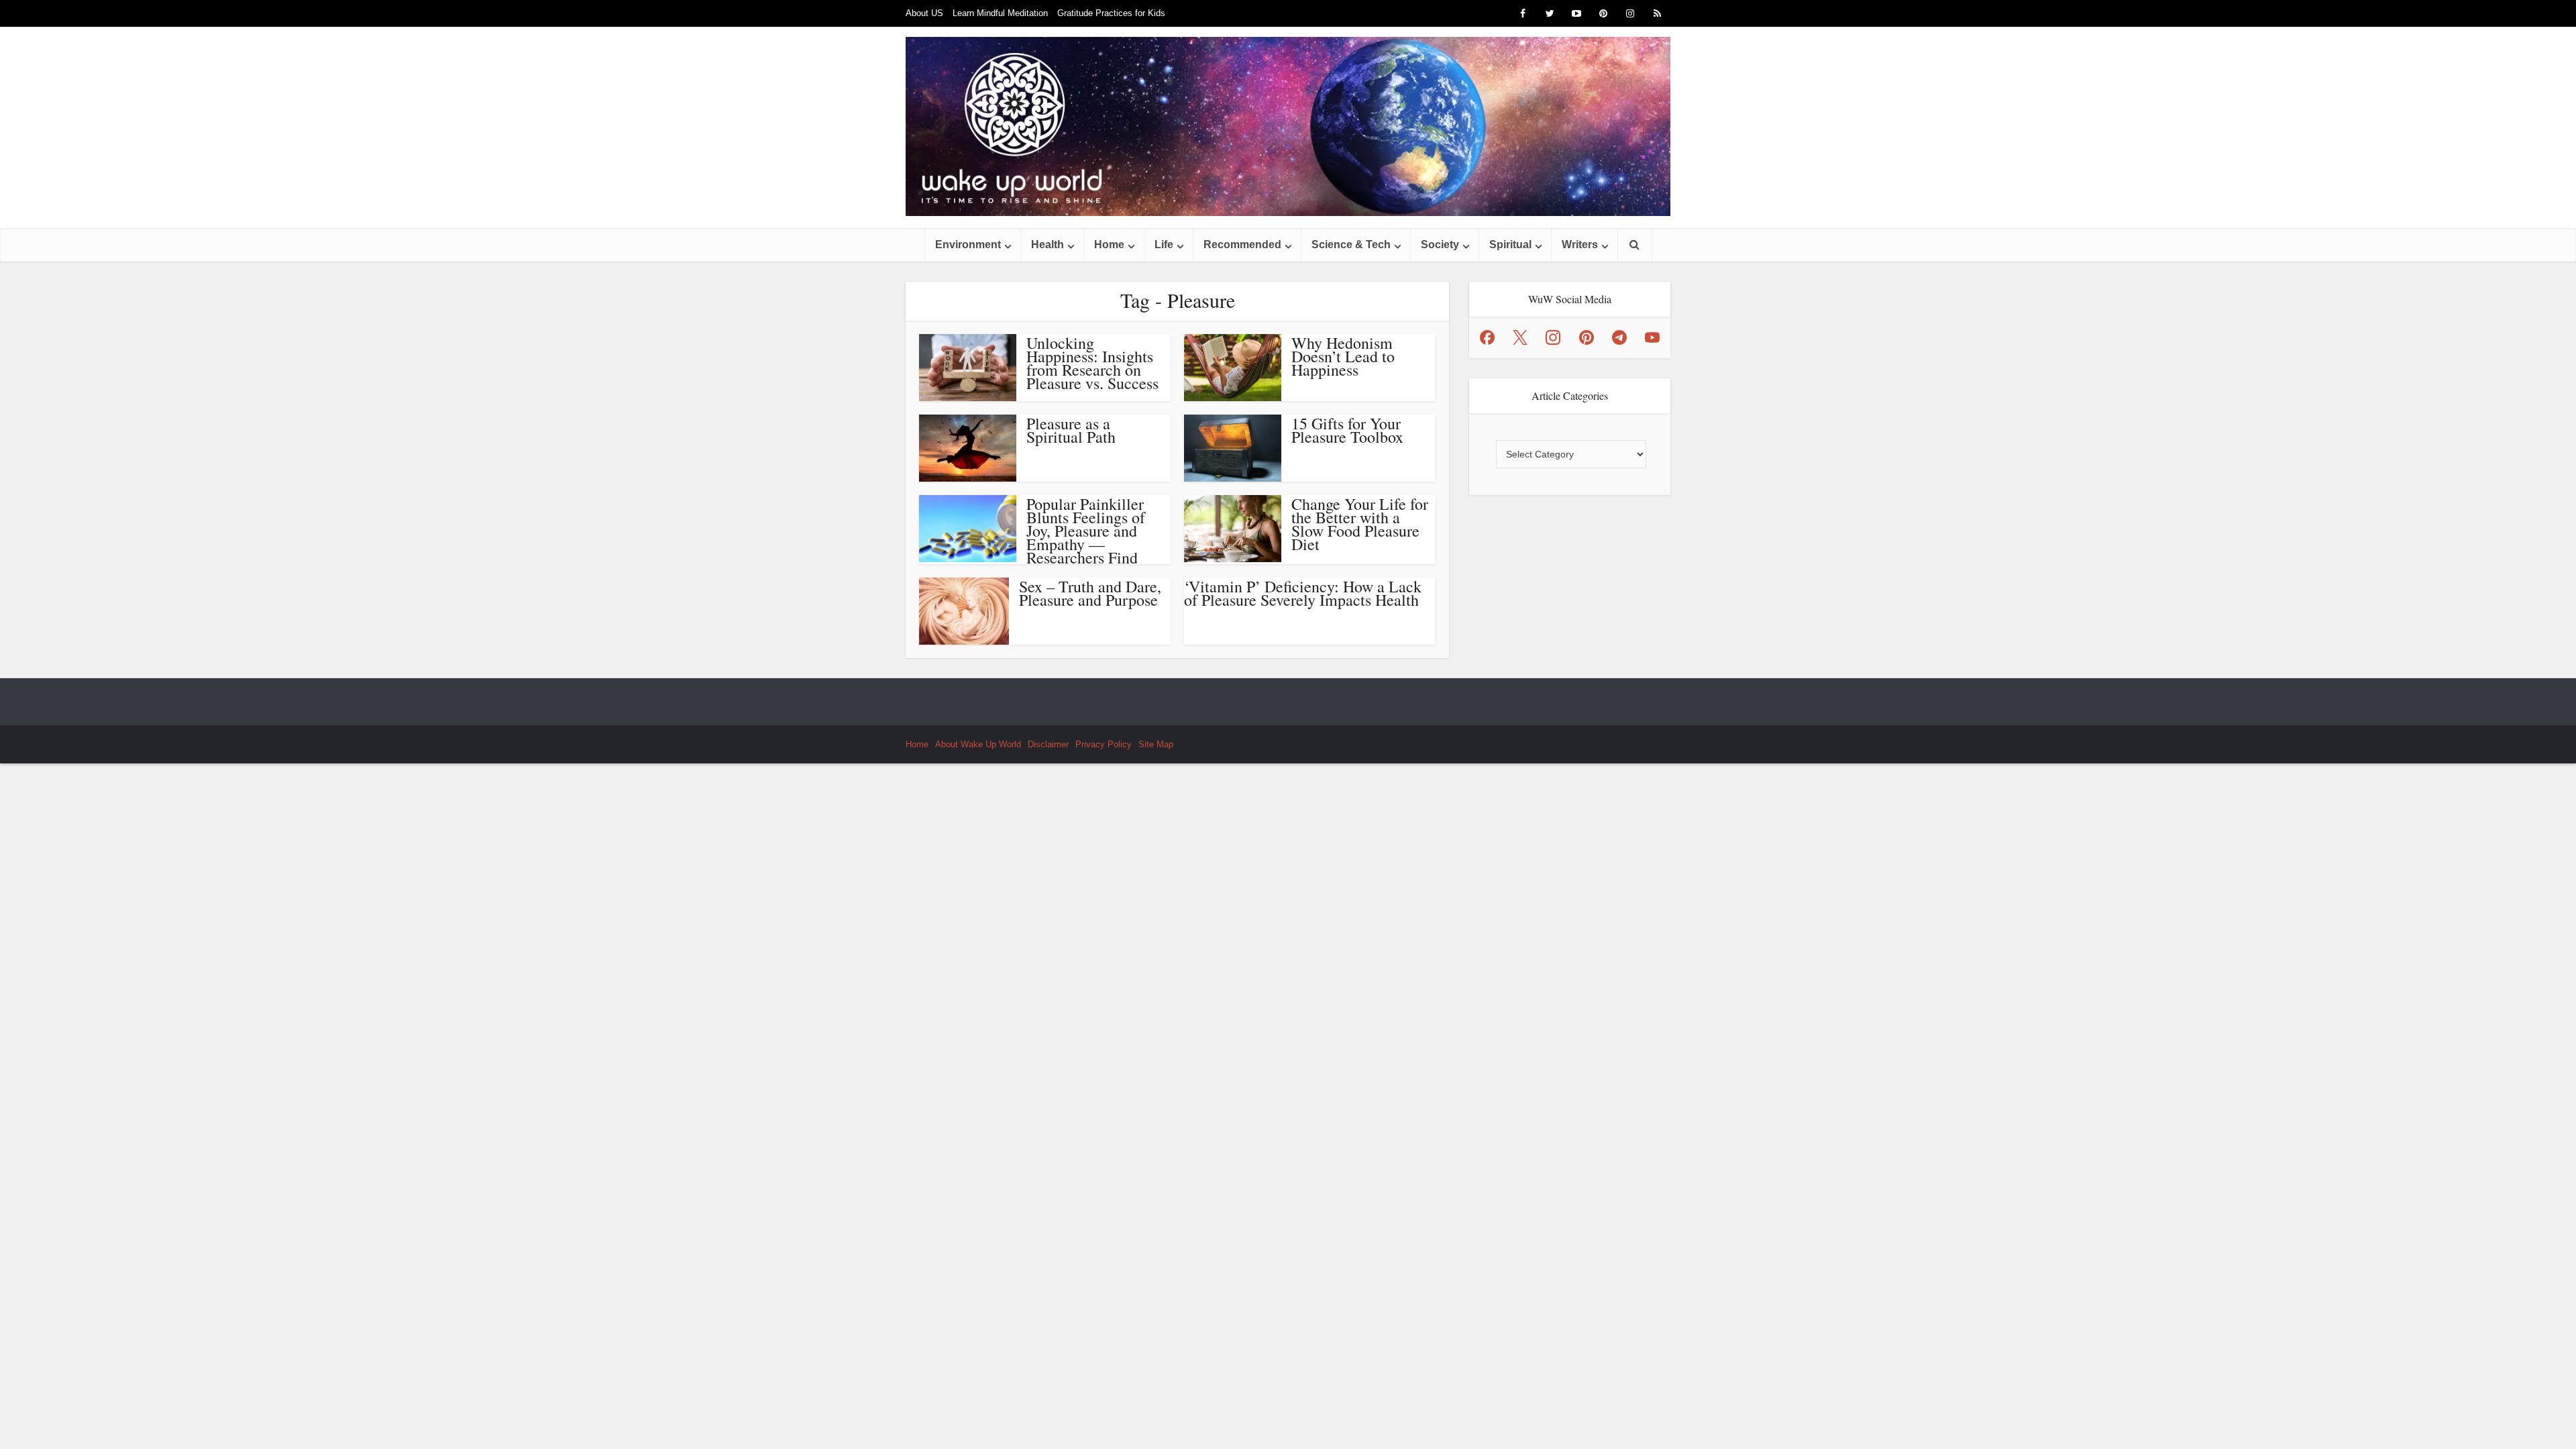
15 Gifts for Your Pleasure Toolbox (1347, 430)
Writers (1580, 245)
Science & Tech (1351, 245)
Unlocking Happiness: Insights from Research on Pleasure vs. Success (1092, 363)
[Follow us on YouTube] (1652, 337)
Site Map (1156, 744)
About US (924, 13)
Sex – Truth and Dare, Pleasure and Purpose (1090, 593)
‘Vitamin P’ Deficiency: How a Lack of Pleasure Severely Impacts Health (1303, 593)
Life (1164, 245)
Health (1048, 245)
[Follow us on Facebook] (1487, 337)
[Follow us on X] (1520, 337)
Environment (968, 245)
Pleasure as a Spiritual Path (1071, 430)
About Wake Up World (978, 744)
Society (1440, 245)
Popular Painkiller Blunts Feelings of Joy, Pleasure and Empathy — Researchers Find (1086, 531)
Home (1109, 245)
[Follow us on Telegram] (1619, 337)
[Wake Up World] (1288, 126)
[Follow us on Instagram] (1553, 337)
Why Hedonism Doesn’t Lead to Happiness (1343, 356)
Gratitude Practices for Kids (1111, 13)
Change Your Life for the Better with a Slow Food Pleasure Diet (1360, 524)
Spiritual (1510, 245)
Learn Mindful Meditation (1000, 13)
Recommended (1242, 245)
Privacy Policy (1104, 744)
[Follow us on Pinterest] (1587, 337)
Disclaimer (1048, 744)
